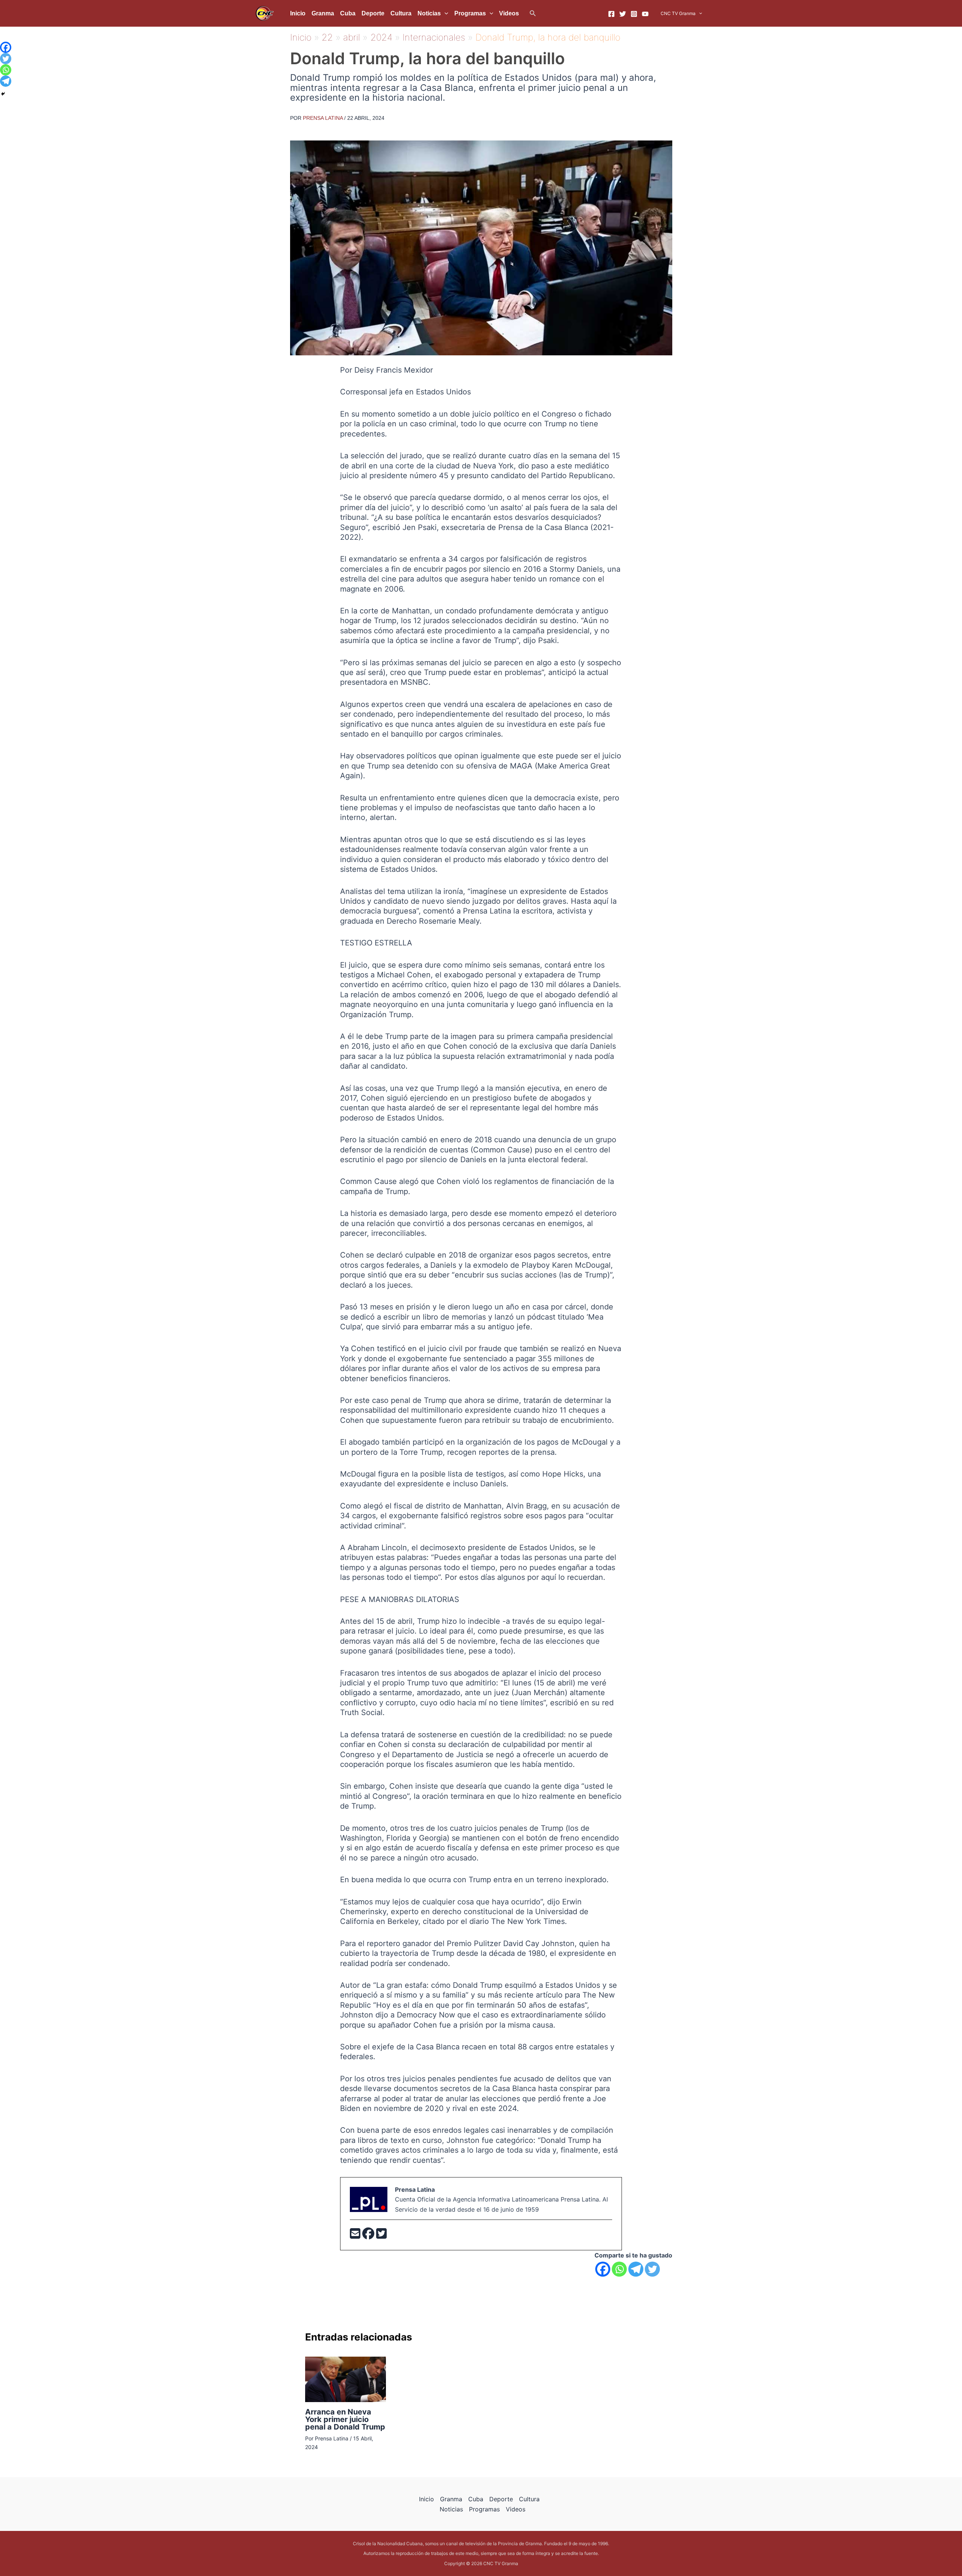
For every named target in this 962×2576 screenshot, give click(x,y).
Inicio (298, 13)
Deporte (373, 13)
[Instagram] (634, 14)
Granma (323, 13)
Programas (470, 13)
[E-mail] (356, 2236)
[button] (533, 13)
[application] (445, 14)
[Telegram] (636, 2269)
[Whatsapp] (619, 2269)
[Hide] (3, 94)
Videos (509, 13)
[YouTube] (645, 14)
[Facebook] (611, 14)
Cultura (401, 13)
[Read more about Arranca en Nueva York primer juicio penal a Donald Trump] (346, 2379)
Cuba (348, 13)
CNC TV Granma (678, 13)
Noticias (429, 13)
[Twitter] (623, 14)
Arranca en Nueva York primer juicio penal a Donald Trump (345, 2419)
